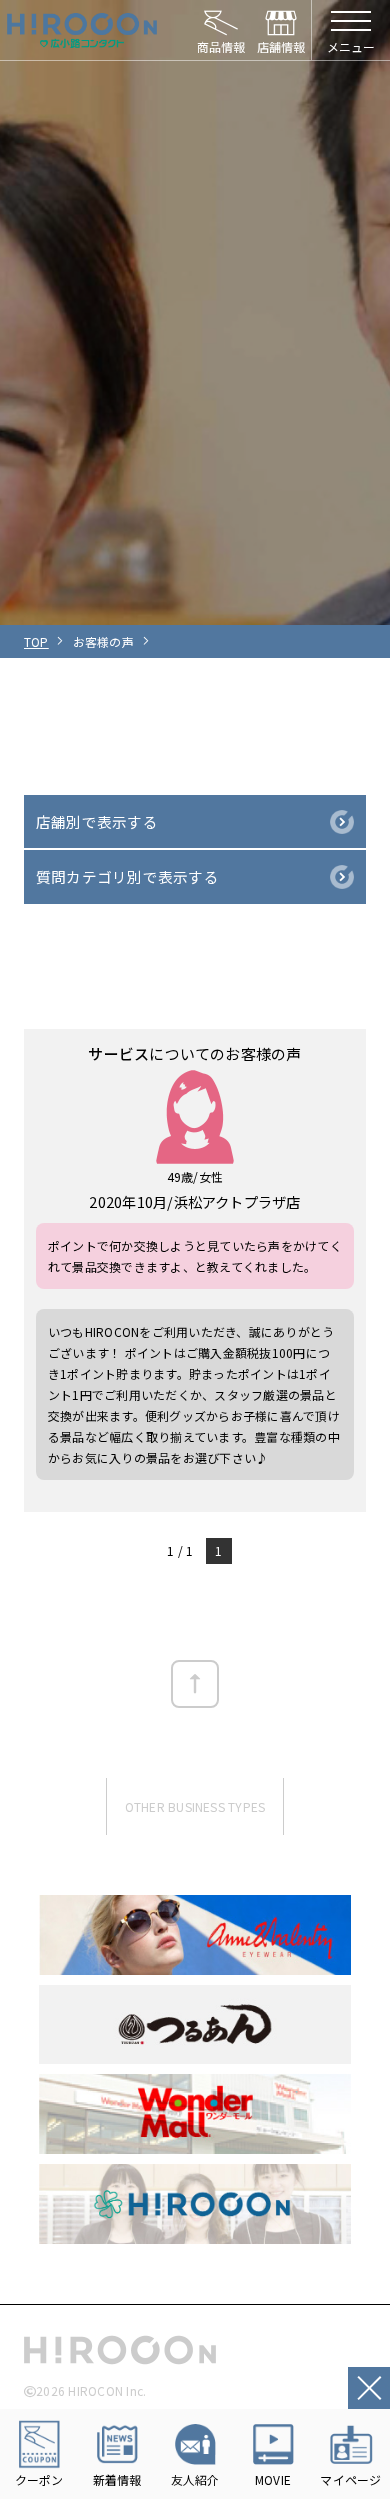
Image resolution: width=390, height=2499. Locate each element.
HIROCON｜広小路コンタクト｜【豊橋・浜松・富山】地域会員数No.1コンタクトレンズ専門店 (82, 30)
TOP (36, 641)
